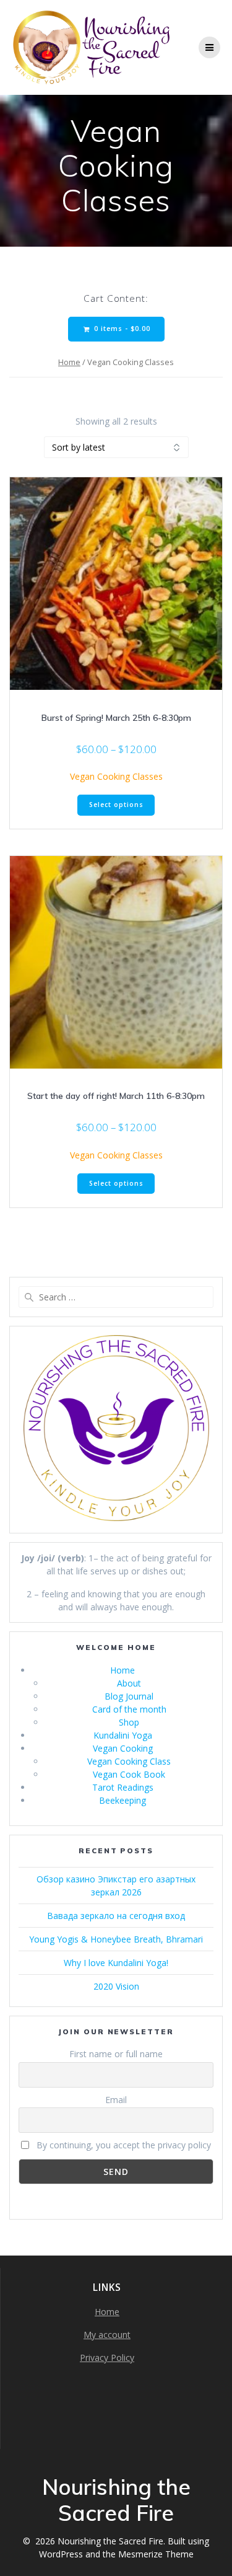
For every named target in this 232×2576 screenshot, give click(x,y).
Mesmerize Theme (156, 2554)
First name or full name (116, 2054)
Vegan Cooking (123, 1748)
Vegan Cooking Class (129, 1761)
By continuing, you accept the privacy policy (122, 2145)
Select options (116, 805)
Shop (129, 1722)
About (129, 1683)
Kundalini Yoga (123, 1735)
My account (107, 2335)
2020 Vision (116, 1986)
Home (69, 362)
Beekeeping (122, 1800)
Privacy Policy (107, 2358)
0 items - (121, 329)
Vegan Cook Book (129, 1774)
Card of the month (129, 1709)
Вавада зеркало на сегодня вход (116, 1916)
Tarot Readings (123, 1787)
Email (116, 2100)
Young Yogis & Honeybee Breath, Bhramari (116, 1939)
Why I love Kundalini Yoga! (116, 1963)
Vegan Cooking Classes (116, 776)
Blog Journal (129, 1696)
